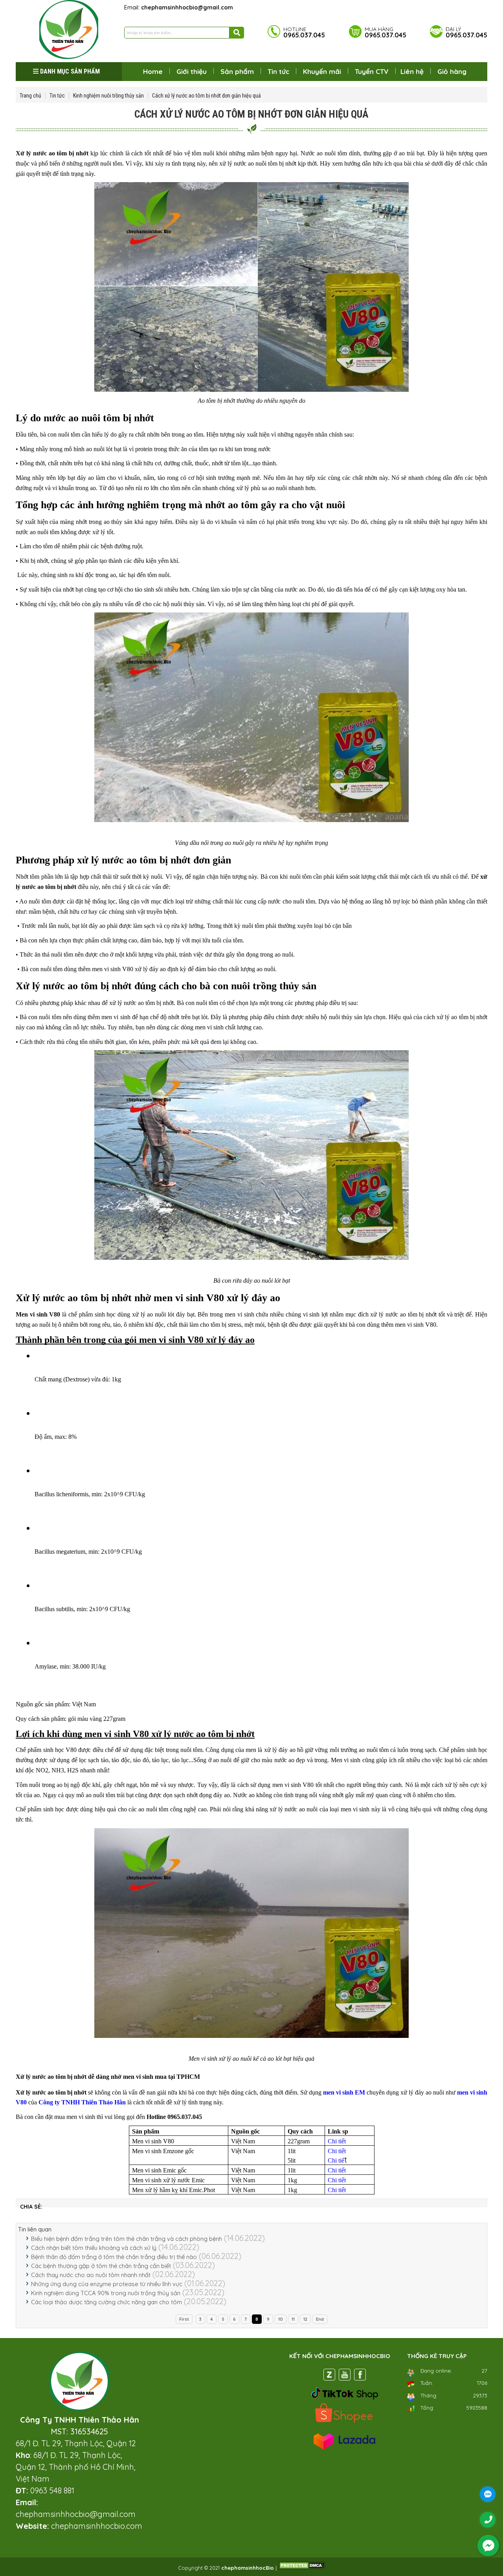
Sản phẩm (237, 71)
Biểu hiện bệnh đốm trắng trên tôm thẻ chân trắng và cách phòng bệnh (127, 2239)
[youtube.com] (345, 2376)
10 (281, 2319)
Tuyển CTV (372, 71)
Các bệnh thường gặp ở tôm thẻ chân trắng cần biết (101, 2266)
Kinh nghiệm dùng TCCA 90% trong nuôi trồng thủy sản (106, 2293)
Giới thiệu (192, 71)
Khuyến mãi (322, 71)
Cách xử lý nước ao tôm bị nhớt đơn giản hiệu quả (207, 96)
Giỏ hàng (452, 71)
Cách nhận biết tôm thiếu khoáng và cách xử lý (94, 2248)
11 (293, 2319)
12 (305, 2319)
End (320, 2319)
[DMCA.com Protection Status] (302, 2568)
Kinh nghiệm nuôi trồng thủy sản (108, 96)
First (184, 2319)
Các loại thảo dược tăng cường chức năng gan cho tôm (106, 2302)
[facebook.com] (360, 2376)
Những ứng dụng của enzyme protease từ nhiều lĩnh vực (107, 2284)
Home (153, 71)
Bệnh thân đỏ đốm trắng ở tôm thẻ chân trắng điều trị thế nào (114, 2257)
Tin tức (278, 71)
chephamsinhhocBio (248, 2568)
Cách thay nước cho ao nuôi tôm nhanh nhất (91, 2275)
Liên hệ (412, 71)
